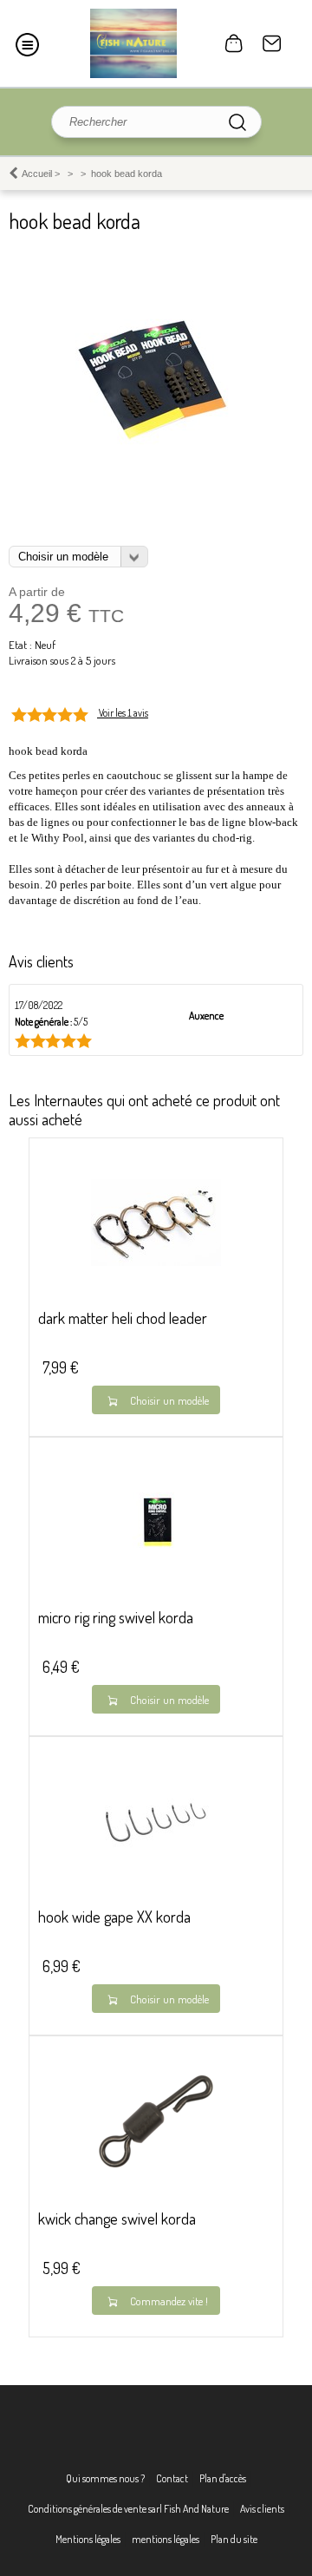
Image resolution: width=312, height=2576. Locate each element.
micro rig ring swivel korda (116, 1617)
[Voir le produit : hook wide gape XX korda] (156, 1861)
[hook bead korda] (156, 446)
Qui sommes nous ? (105, 2478)
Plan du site (234, 2539)
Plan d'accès (223, 2478)
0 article (234, 43)
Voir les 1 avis (123, 713)
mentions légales (166, 2539)
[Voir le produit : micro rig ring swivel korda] (156, 1561)
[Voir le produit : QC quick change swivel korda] (156, 2183)
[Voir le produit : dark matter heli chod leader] (156, 1262)
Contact (272, 43)
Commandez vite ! (169, 2301)
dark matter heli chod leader (123, 1318)
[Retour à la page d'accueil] (133, 43)
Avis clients (262, 2509)
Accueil (37, 174)
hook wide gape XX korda (114, 1917)
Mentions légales (88, 2539)
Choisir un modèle (169, 1400)
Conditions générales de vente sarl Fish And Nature (128, 2509)
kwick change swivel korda (117, 2219)
